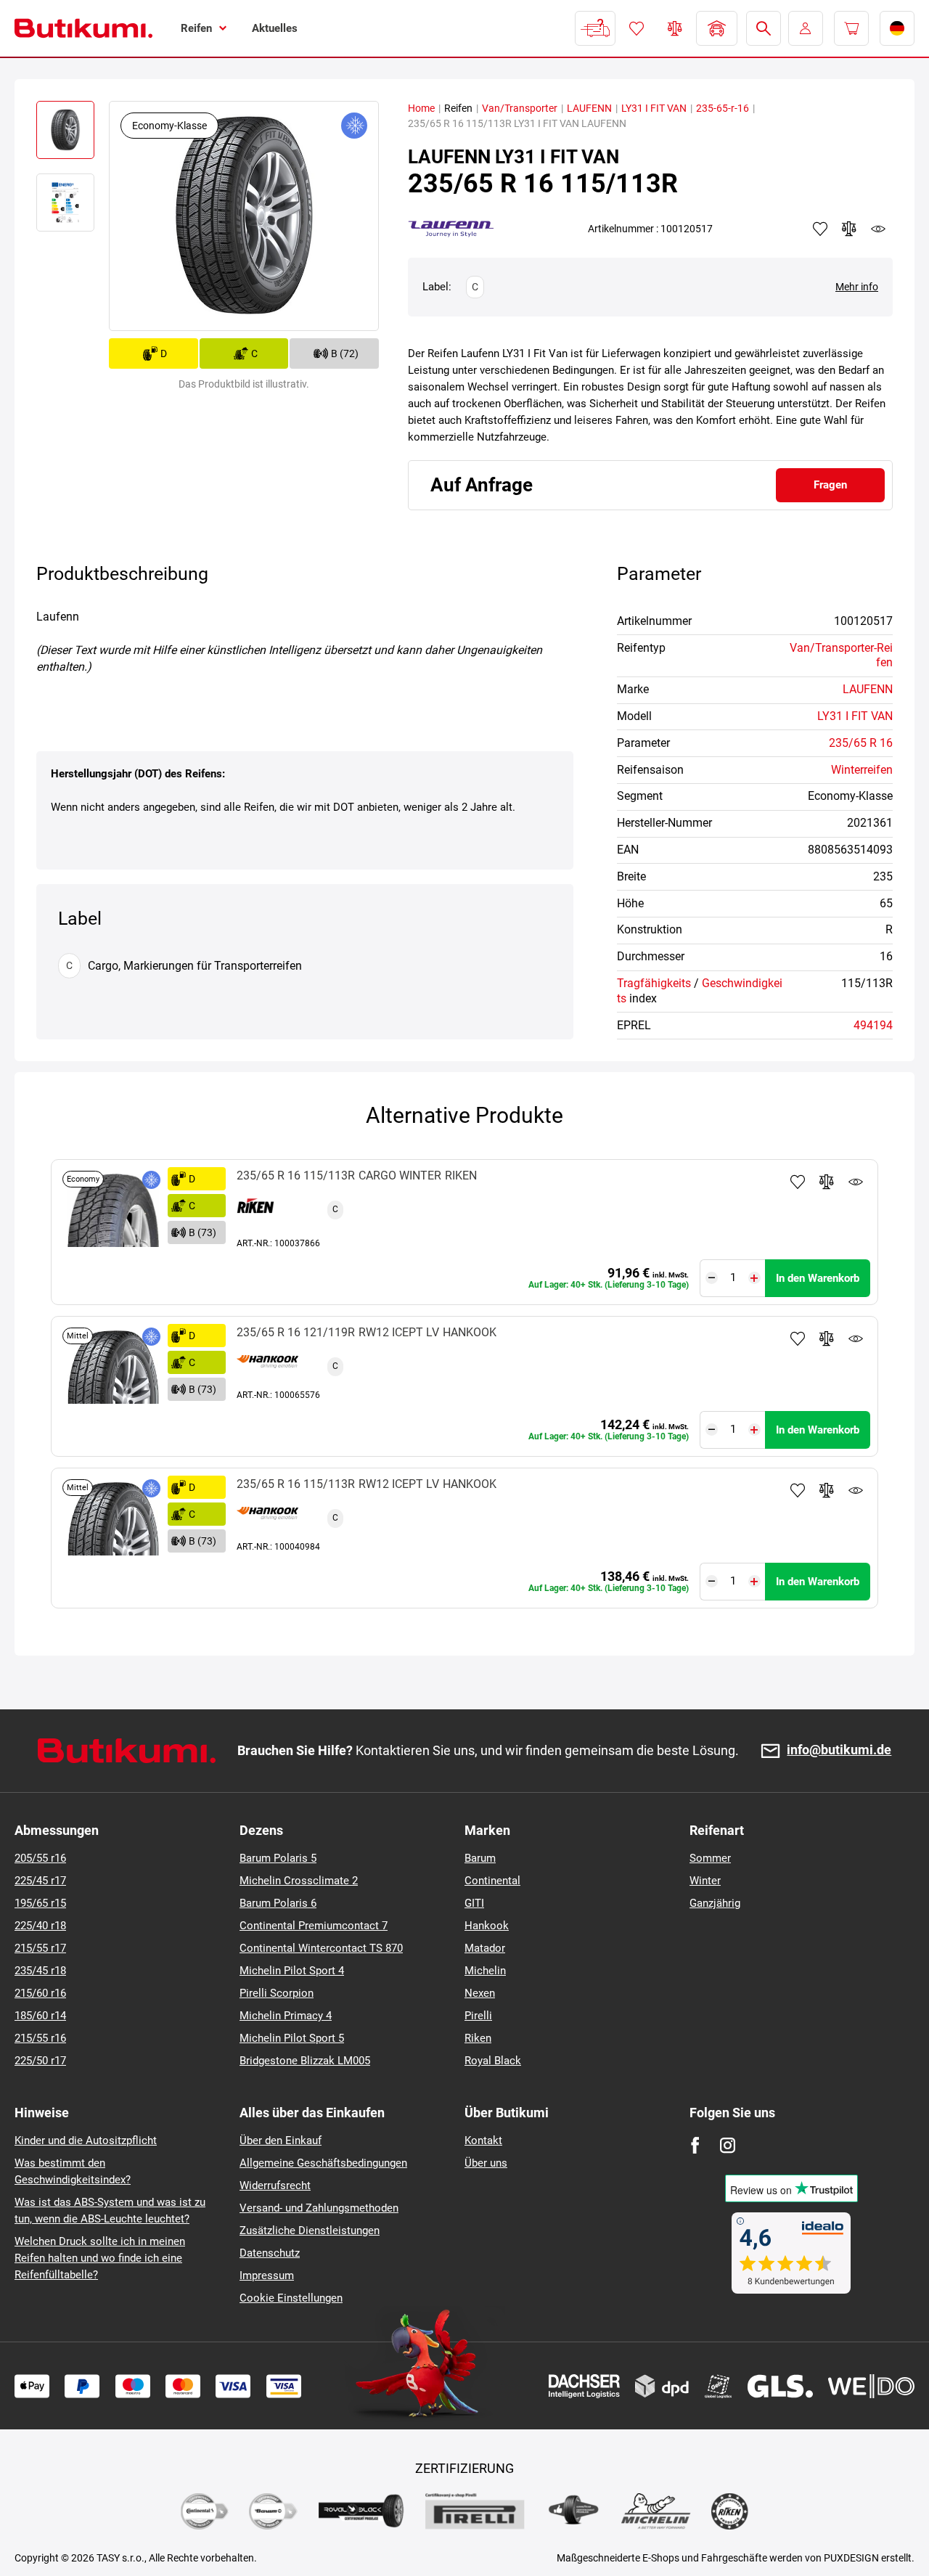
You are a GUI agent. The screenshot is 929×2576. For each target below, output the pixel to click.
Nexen (480, 1993)
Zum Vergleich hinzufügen (827, 1182)
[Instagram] (728, 2145)
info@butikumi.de (839, 1750)
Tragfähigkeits (654, 983)
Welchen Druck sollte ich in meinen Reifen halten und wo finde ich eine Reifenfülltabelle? (100, 2258)
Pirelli (478, 2016)
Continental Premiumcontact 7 (314, 1926)
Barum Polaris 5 (278, 1858)
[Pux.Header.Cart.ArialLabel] (851, 28)
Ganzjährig (715, 1903)
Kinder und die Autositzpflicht (86, 2140)
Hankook (487, 1926)
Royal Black (493, 2061)
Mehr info (857, 287)
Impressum (267, 2276)
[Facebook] (695, 2145)
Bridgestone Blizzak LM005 (305, 2061)
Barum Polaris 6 (278, 1903)
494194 (873, 1025)
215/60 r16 (40, 1993)
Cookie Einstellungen (291, 2298)
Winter (705, 1881)
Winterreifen (862, 770)
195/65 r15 (40, 1903)
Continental (492, 1881)
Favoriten (637, 28)
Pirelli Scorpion (277, 1993)
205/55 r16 (40, 1858)
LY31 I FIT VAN (654, 108)
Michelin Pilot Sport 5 (292, 2038)
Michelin (485, 1971)
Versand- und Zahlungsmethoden (319, 2208)
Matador (485, 1948)
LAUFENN (589, 108)
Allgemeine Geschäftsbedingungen (323, 2163)
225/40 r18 (40, 1926)
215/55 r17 (40, 1948)
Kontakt (483, 2140)
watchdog (878, 229)
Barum (480, 1858)
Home (421, 108)
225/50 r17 (40, 2061)
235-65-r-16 (723, 108)
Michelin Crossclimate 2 (299, 1881)
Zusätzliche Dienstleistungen (310, 2231)
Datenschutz (270, 2253)
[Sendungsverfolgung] (595, 28)
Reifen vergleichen (675, 28)
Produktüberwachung (856, 1182)
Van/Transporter (520, 108)
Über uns (486, 2163)
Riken (478, 2038)
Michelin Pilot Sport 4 (292, 1971)
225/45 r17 (40, 1881)
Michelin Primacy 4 (286, 2016)
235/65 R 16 (861, 743)
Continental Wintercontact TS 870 (321, 1948)
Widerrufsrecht (275, 2185)
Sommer (710, 1858)
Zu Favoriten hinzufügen (798, 1182)
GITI (474, 1903)
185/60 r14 (40, 2016)
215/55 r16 (40, 2038)
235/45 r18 (40, 1971)
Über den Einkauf (281, 2140)
